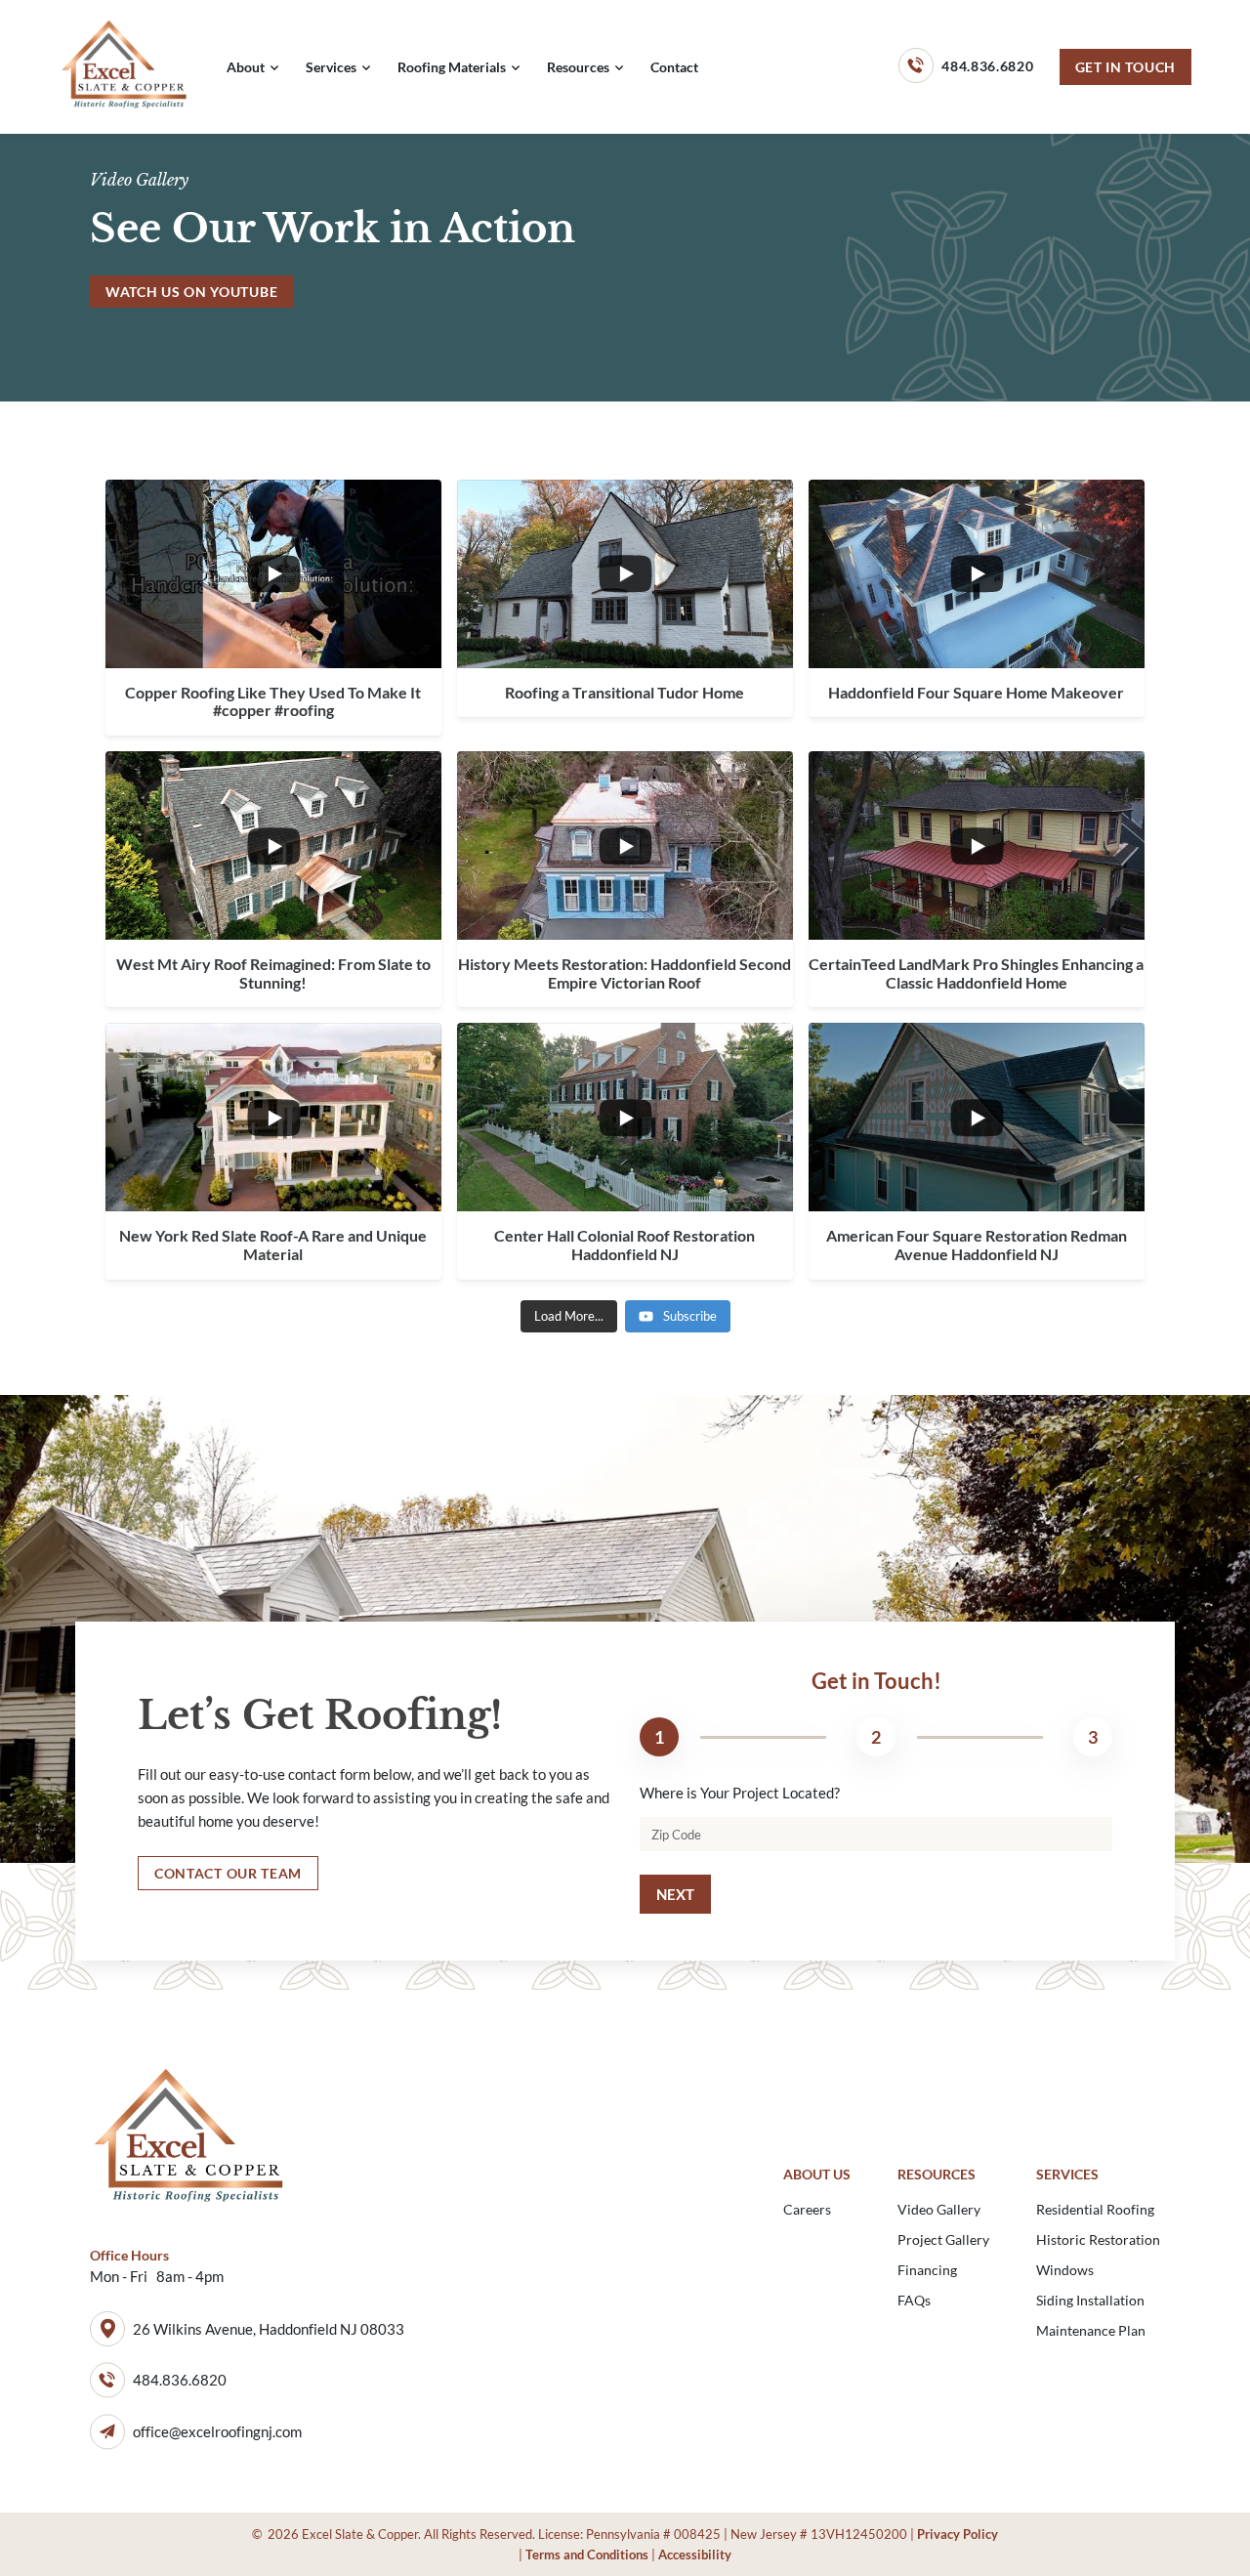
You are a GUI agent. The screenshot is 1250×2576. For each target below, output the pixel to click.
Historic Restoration (1098, 2239)
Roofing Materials (452, 67)
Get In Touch (1125, 67)
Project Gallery (943, 2239)
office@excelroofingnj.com (217, 2431)
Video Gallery (939, 2209)
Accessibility (695, 2555)
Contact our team (228, 1873)
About (246, 67)
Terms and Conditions (587, 2555)
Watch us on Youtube (191, 292)
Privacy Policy (958, 2534)
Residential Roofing (1095, 2209)
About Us (817, 2174)
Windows (1065, 2270)
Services (331, 67)
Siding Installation (1090, 2300)
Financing (927, 2270)
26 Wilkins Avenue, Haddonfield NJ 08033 (269, 2329)
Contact (674, 67)
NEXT (675, 1894)
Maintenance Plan (1091, 2330)
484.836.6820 (987, 66)
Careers (807, 2209)
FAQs (914, 2300)
